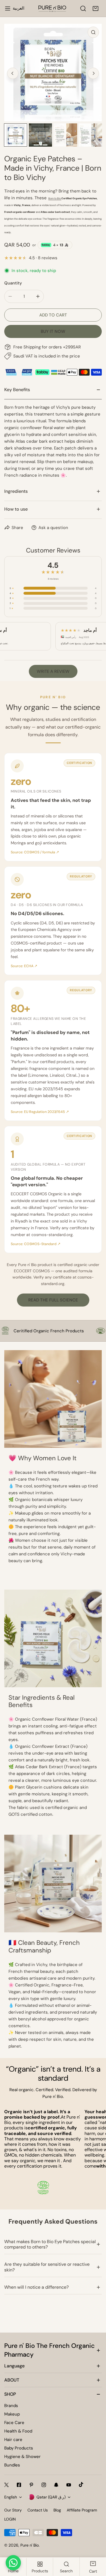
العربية (19, 8)
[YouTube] (69, 2485)
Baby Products (19, 2448)
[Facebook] (19, 2485)
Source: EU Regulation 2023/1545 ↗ (40, 1112)
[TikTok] (81, 2485)
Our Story (13, 2510)
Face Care (14, 2423)
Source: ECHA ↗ (24, 966)
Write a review (53, 671)
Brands (11, 2406)
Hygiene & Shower (22, 2457)
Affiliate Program (82, 2510)
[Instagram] (44, 2485)
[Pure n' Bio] (52, 8)
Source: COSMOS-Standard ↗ (36, 1244)
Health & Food (18, 2431)
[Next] (93, 73)
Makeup (12, 2414)
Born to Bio (55, 198)
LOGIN (10, 2519)
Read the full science (53, 1300)
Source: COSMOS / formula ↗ (35, 852)
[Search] (83, 8)
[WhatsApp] (13, 2563)
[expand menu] (8, 8)
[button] (96, 8)
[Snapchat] (56, 2485)
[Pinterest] (31, 2485)
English (11, 2497)
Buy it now (53, 331)
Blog (57, 2510)
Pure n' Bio (30, 2545)
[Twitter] (7, 2485)
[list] (53, 73)
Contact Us (38, 2510)
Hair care (13, 2440)
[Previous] (13, 73)
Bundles (12, 2465)
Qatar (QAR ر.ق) (51, 2497)
